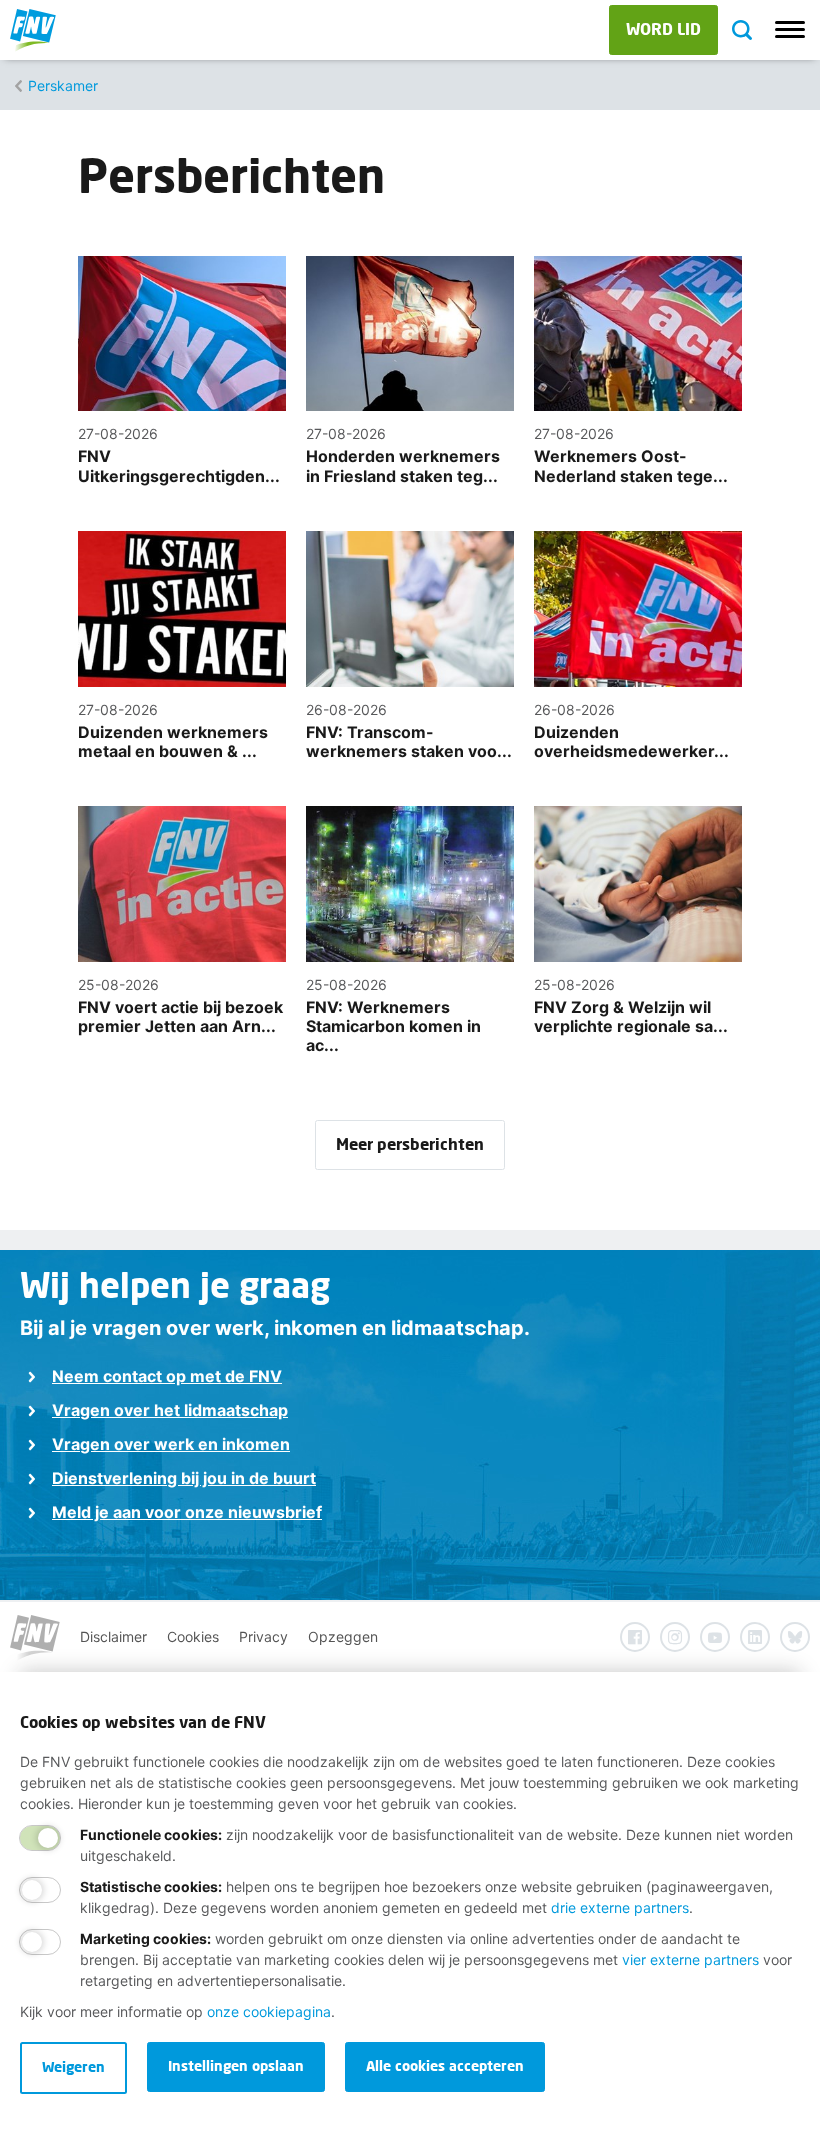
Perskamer (63, 85)
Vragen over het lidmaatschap (170, 1410)
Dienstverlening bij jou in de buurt (184, 1478)
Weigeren (73, 2066)
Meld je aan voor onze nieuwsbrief (187, 1512)
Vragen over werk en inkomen (171, 1444)
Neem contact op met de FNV (167, 1376)
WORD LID (663, 28)
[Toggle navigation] (790, 30)
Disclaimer (113, 1636)
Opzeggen (343, 1636)
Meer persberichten (410, 1143)
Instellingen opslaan (236, 2065)
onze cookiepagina (269, 2011)
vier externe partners (690, 1959)
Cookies (193, 1636)
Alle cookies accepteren (445, 2065)
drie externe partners (620, 1907)
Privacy (263, 1636)
